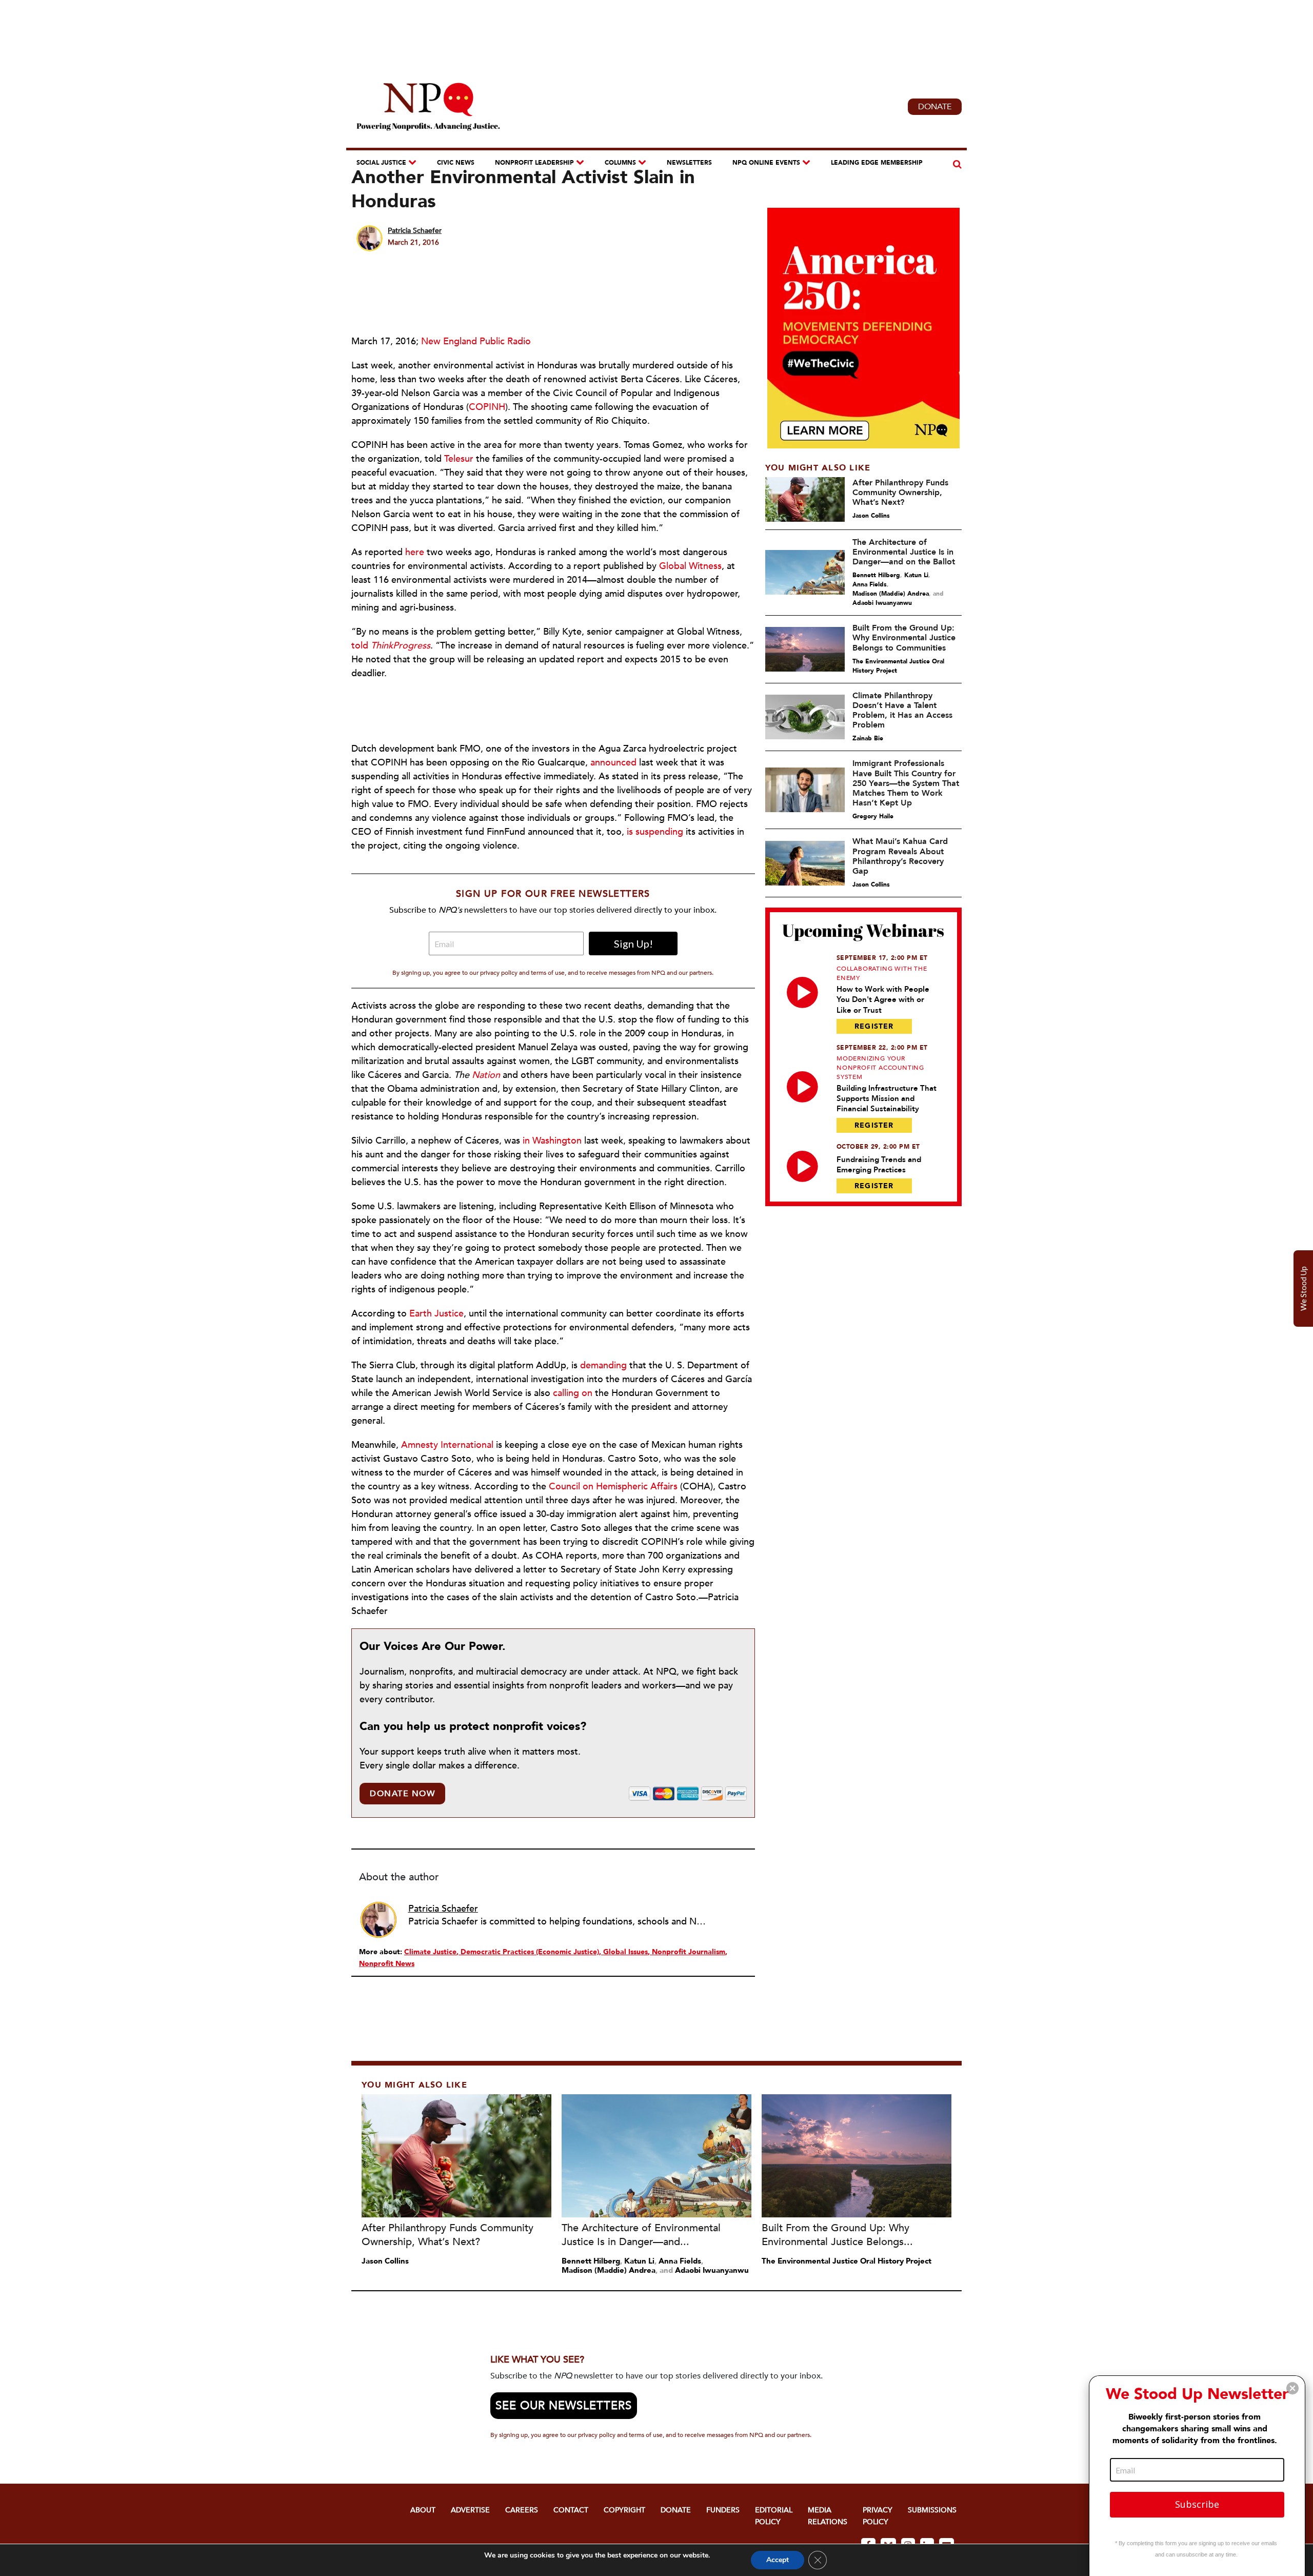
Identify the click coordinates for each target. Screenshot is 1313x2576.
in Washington (552, 1141)
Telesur (459, 459)
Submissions (932, 2510)
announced (613, 763)
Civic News (456, 163)
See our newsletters (564, 2406)
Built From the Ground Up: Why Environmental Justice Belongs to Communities (904, 638)
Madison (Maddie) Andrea (891, 594)
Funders (723, 2510)
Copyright (624, 2510)
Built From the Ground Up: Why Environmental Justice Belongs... (837, 2235)
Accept (778, 2560)
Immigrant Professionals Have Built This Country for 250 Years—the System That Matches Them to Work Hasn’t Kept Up (906, 783)
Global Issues (625, 1952)
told (391, 646)
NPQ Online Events (766, 163)
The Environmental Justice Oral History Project (898, 666)
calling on (573, 1393)
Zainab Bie (868, 738)
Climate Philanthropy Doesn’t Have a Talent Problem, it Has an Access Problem (902, 711)
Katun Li (916, 575)
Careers (522, 2510)
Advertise (470, 2510)
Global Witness (690, 566)
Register (874, 1026)
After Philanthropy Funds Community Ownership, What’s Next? (900, 493)
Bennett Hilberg (876, 575)
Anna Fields (870, 584)
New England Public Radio (476, 341)
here (415, 552)
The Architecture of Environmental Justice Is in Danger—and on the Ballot (904, 552)
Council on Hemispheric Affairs (613, 1487)
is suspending (655, 832)
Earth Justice (436, 1314)
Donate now (402, 1794)
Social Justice (381, 163)
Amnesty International (447, 1445)
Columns (620, 163)
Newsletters (689, 163)
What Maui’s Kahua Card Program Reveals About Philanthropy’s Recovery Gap (900, 856)
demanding (603, 1365)
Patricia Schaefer (415, 231)
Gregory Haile (873, 816)
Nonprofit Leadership (534, 163)
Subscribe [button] (1197, 2504)
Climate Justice (430, 1952)
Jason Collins (871, 516)
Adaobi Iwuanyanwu (882, 603)
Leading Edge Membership (877, 163)
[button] (1292, 2388)
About (423, 2510)
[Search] (956, 164)
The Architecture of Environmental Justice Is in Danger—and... (641, 2235)
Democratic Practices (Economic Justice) (530, 1952)
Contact (571, 2510)
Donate (935, 107)
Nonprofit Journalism (689, 1952)
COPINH (487, 407)
